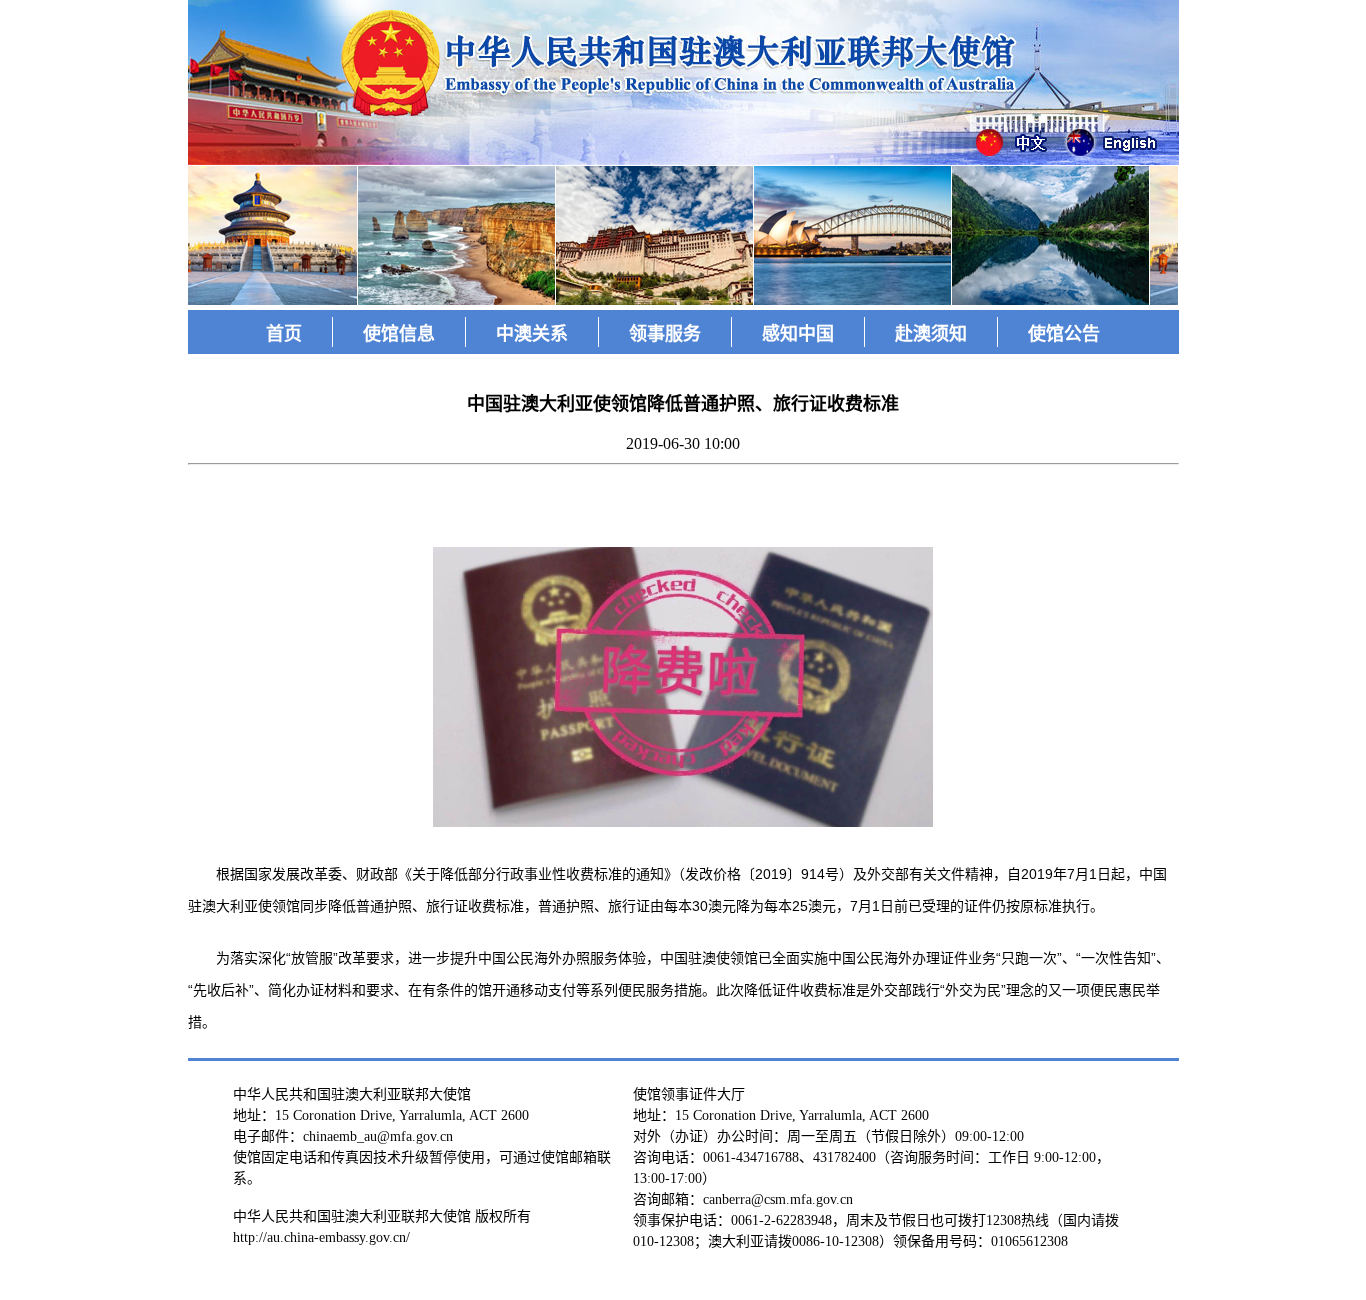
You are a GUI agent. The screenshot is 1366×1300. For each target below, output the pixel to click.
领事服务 (665, 334)
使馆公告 (1064, 334)
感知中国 (798, 334)
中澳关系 (532, 334)
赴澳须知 (931, 334)
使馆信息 (399, 334)
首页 (284, 334)
